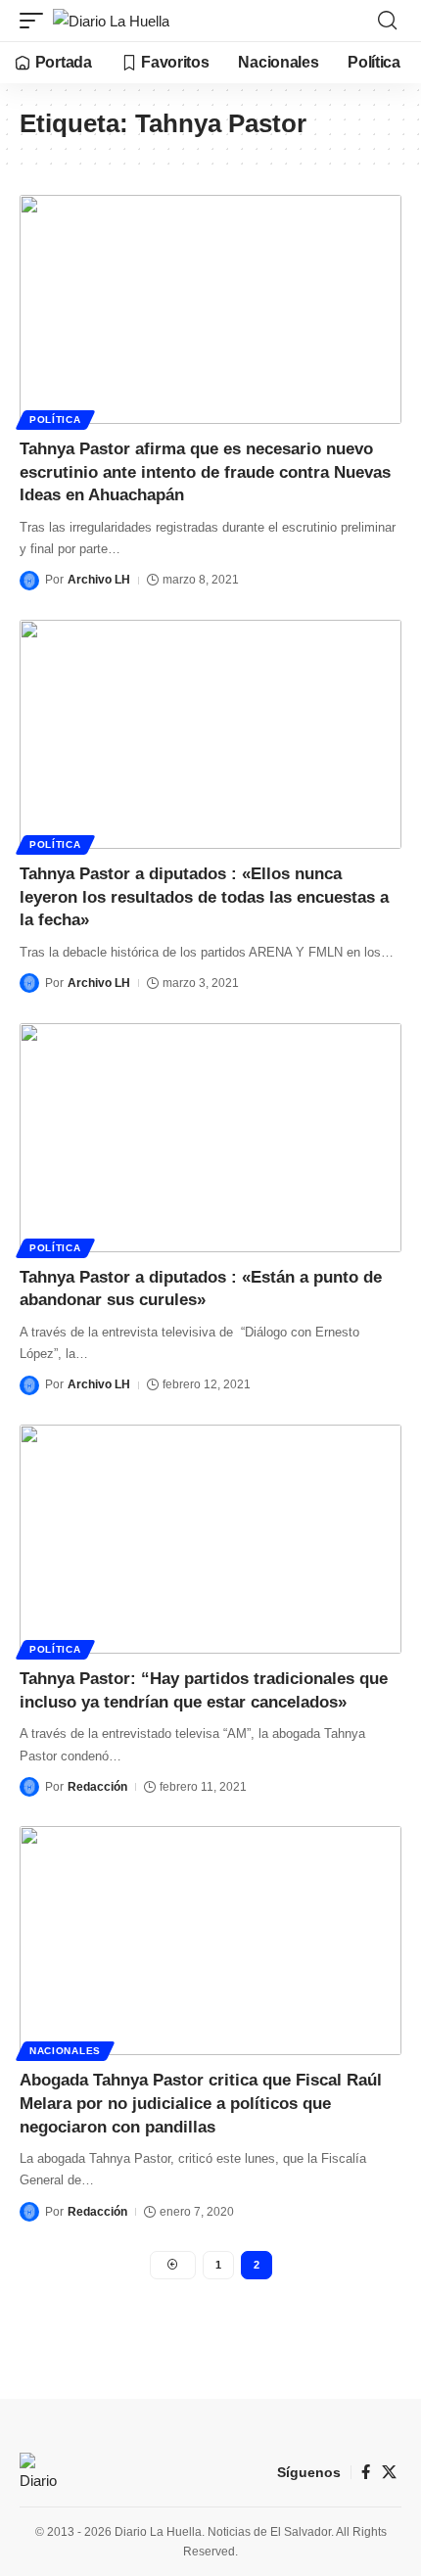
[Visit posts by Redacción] (29, 1787)
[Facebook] (366, 2472)
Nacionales (65, 2051)
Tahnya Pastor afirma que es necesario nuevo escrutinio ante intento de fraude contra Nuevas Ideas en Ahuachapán (205, 472)
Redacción (97, 1787)
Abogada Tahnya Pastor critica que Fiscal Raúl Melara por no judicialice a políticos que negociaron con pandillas (201, 2104)
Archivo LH (99, 580)
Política (55, 420)
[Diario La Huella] (111, 21)
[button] (36, 21)
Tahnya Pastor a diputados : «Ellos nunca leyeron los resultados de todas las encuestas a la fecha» (204, 897)
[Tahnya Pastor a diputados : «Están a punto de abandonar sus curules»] (210, 1138)
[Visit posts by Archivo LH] (29, 581)
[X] (389, 2472)
